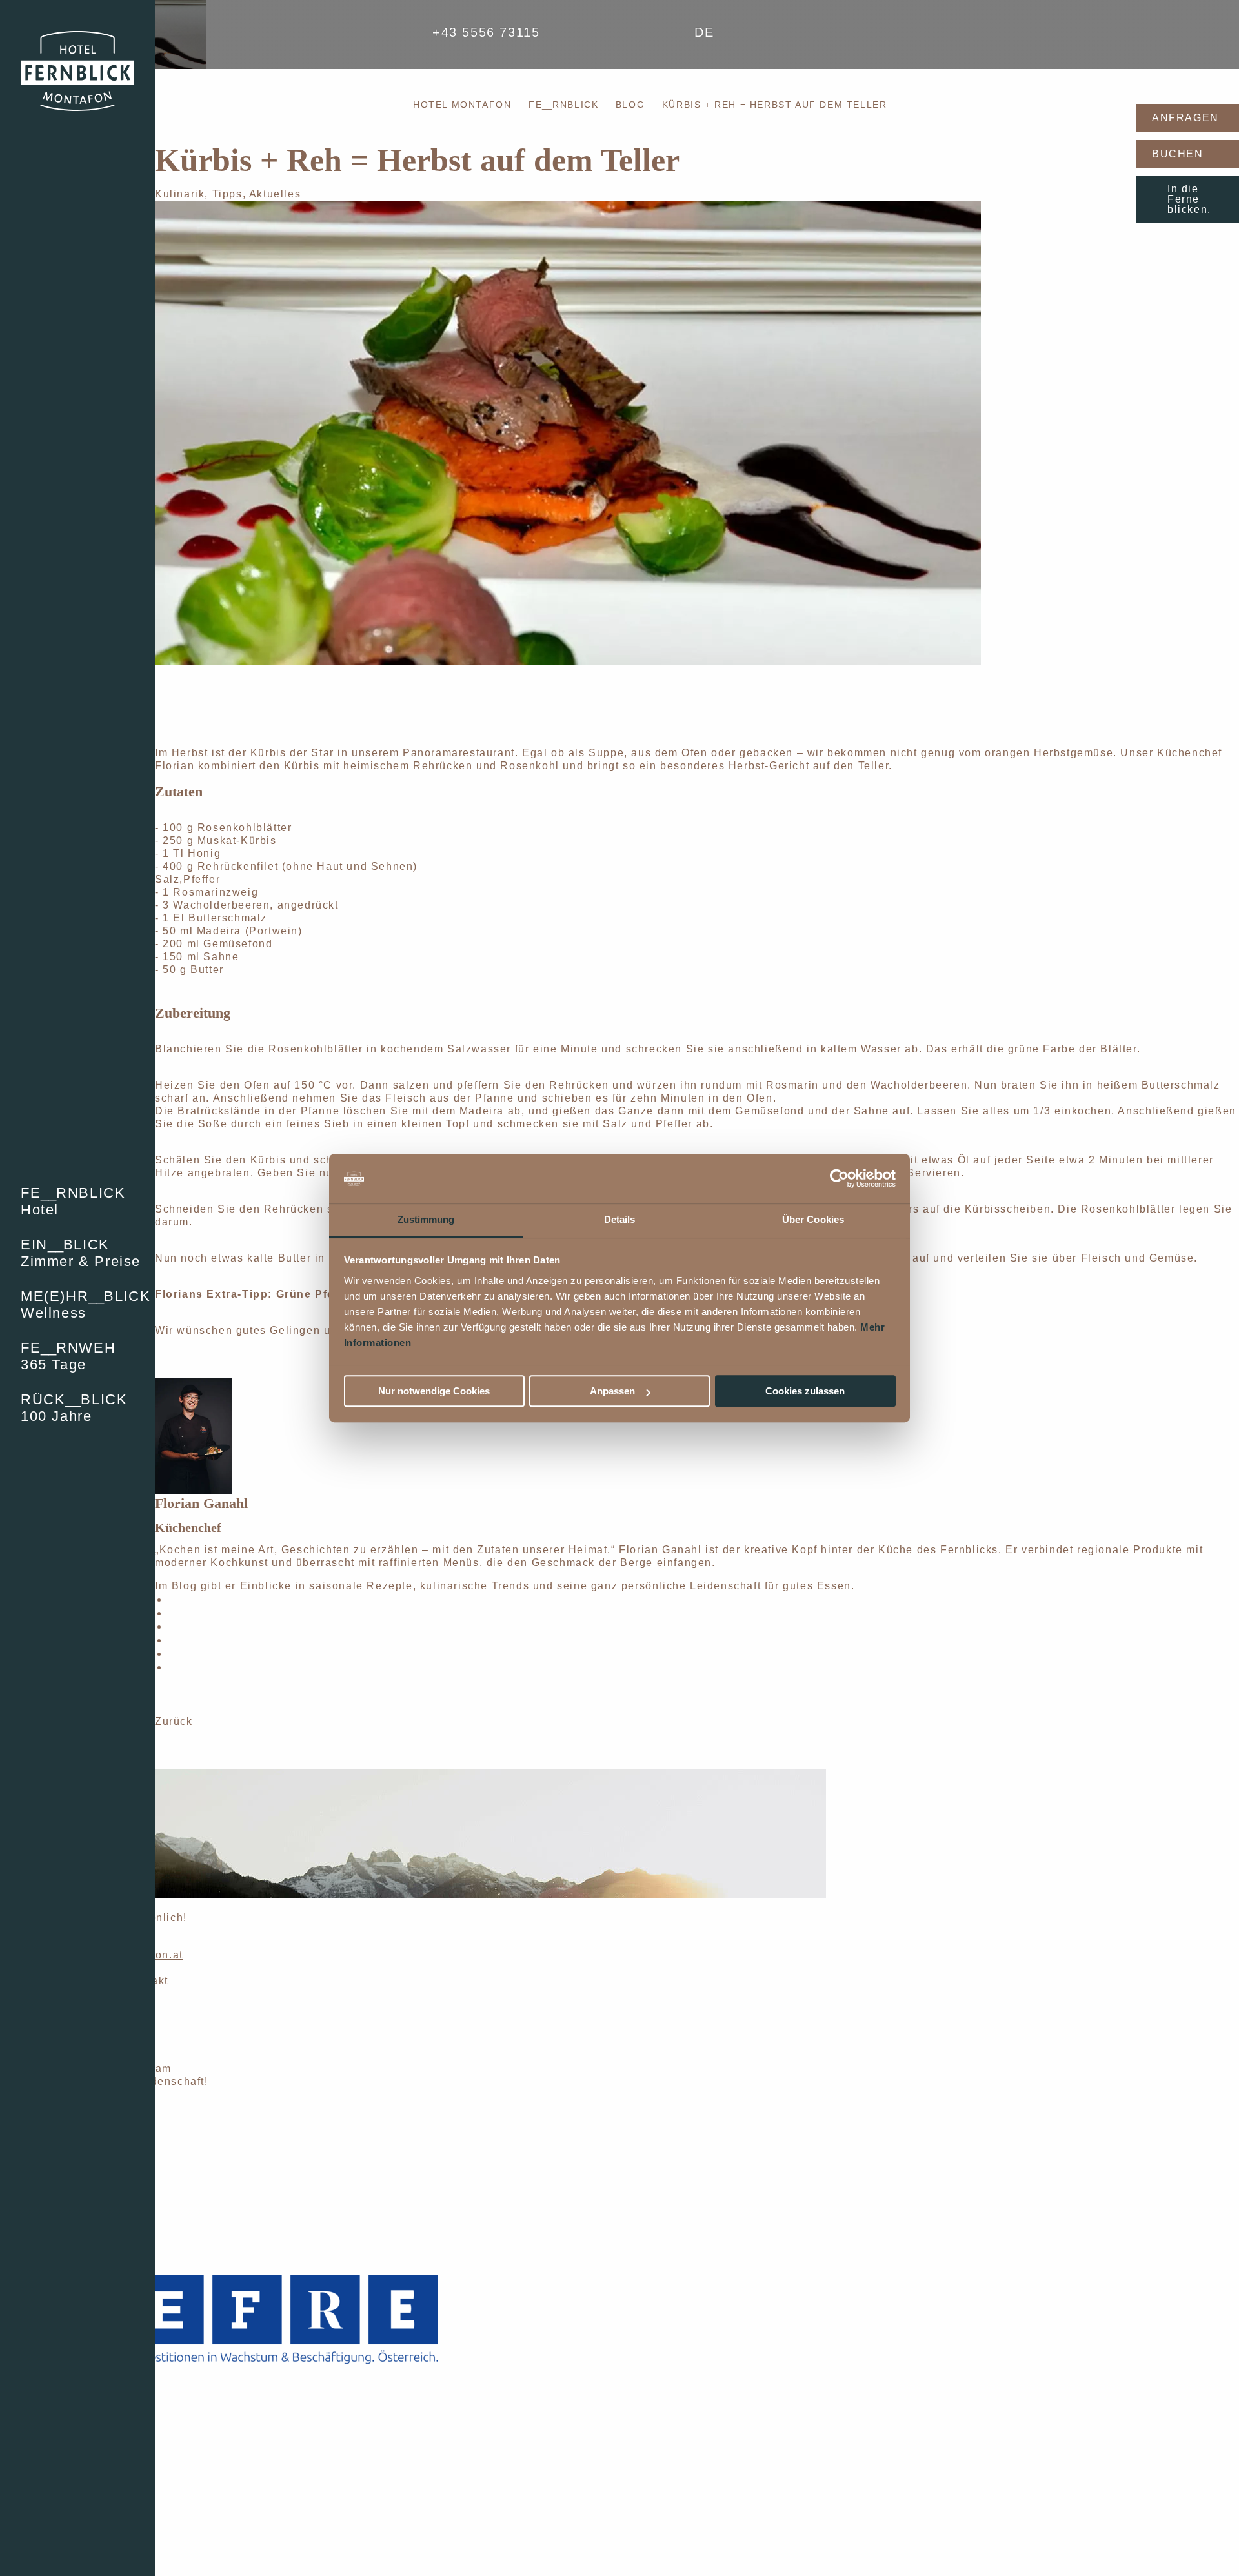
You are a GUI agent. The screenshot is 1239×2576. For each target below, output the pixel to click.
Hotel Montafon (462, 105)
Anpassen (612, 1391)
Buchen (1178, 154)
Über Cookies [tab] (813, 1219)
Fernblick (563, 105)
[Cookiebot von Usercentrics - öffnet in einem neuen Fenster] (839, 1179)
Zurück (174, 1721)
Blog (630, 105)
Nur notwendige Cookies (434, 1391)
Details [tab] (620, 1219)
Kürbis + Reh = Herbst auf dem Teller (775, 105)
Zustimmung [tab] (426, 1219)
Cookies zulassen (805, 1391)
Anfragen (1185, 118)
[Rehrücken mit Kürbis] (568, 432)
